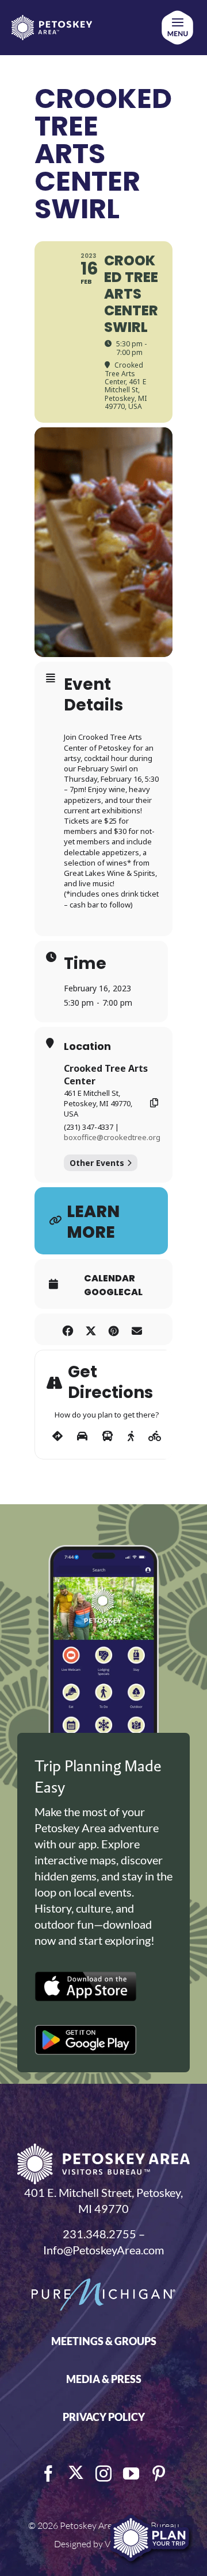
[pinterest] (159, 2474)
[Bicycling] (155, 1436)
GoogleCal (113, 1292)
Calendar (110, 1279)
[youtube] (131, 2474)
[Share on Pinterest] (114, 1329)
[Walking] (131, 1436)
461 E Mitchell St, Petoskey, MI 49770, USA (98, 1103)
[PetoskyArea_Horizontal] (52, 21)
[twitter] (76, 2473)
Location (87, 1046)
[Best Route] (57, 1436)
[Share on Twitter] (91, 1329)
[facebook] (48, 2474)
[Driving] (82, 1436)
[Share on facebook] (68, 1329)
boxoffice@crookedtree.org (112, 1137)
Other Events (97, 1163)
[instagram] (103, 2474)
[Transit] (108, 1436)
